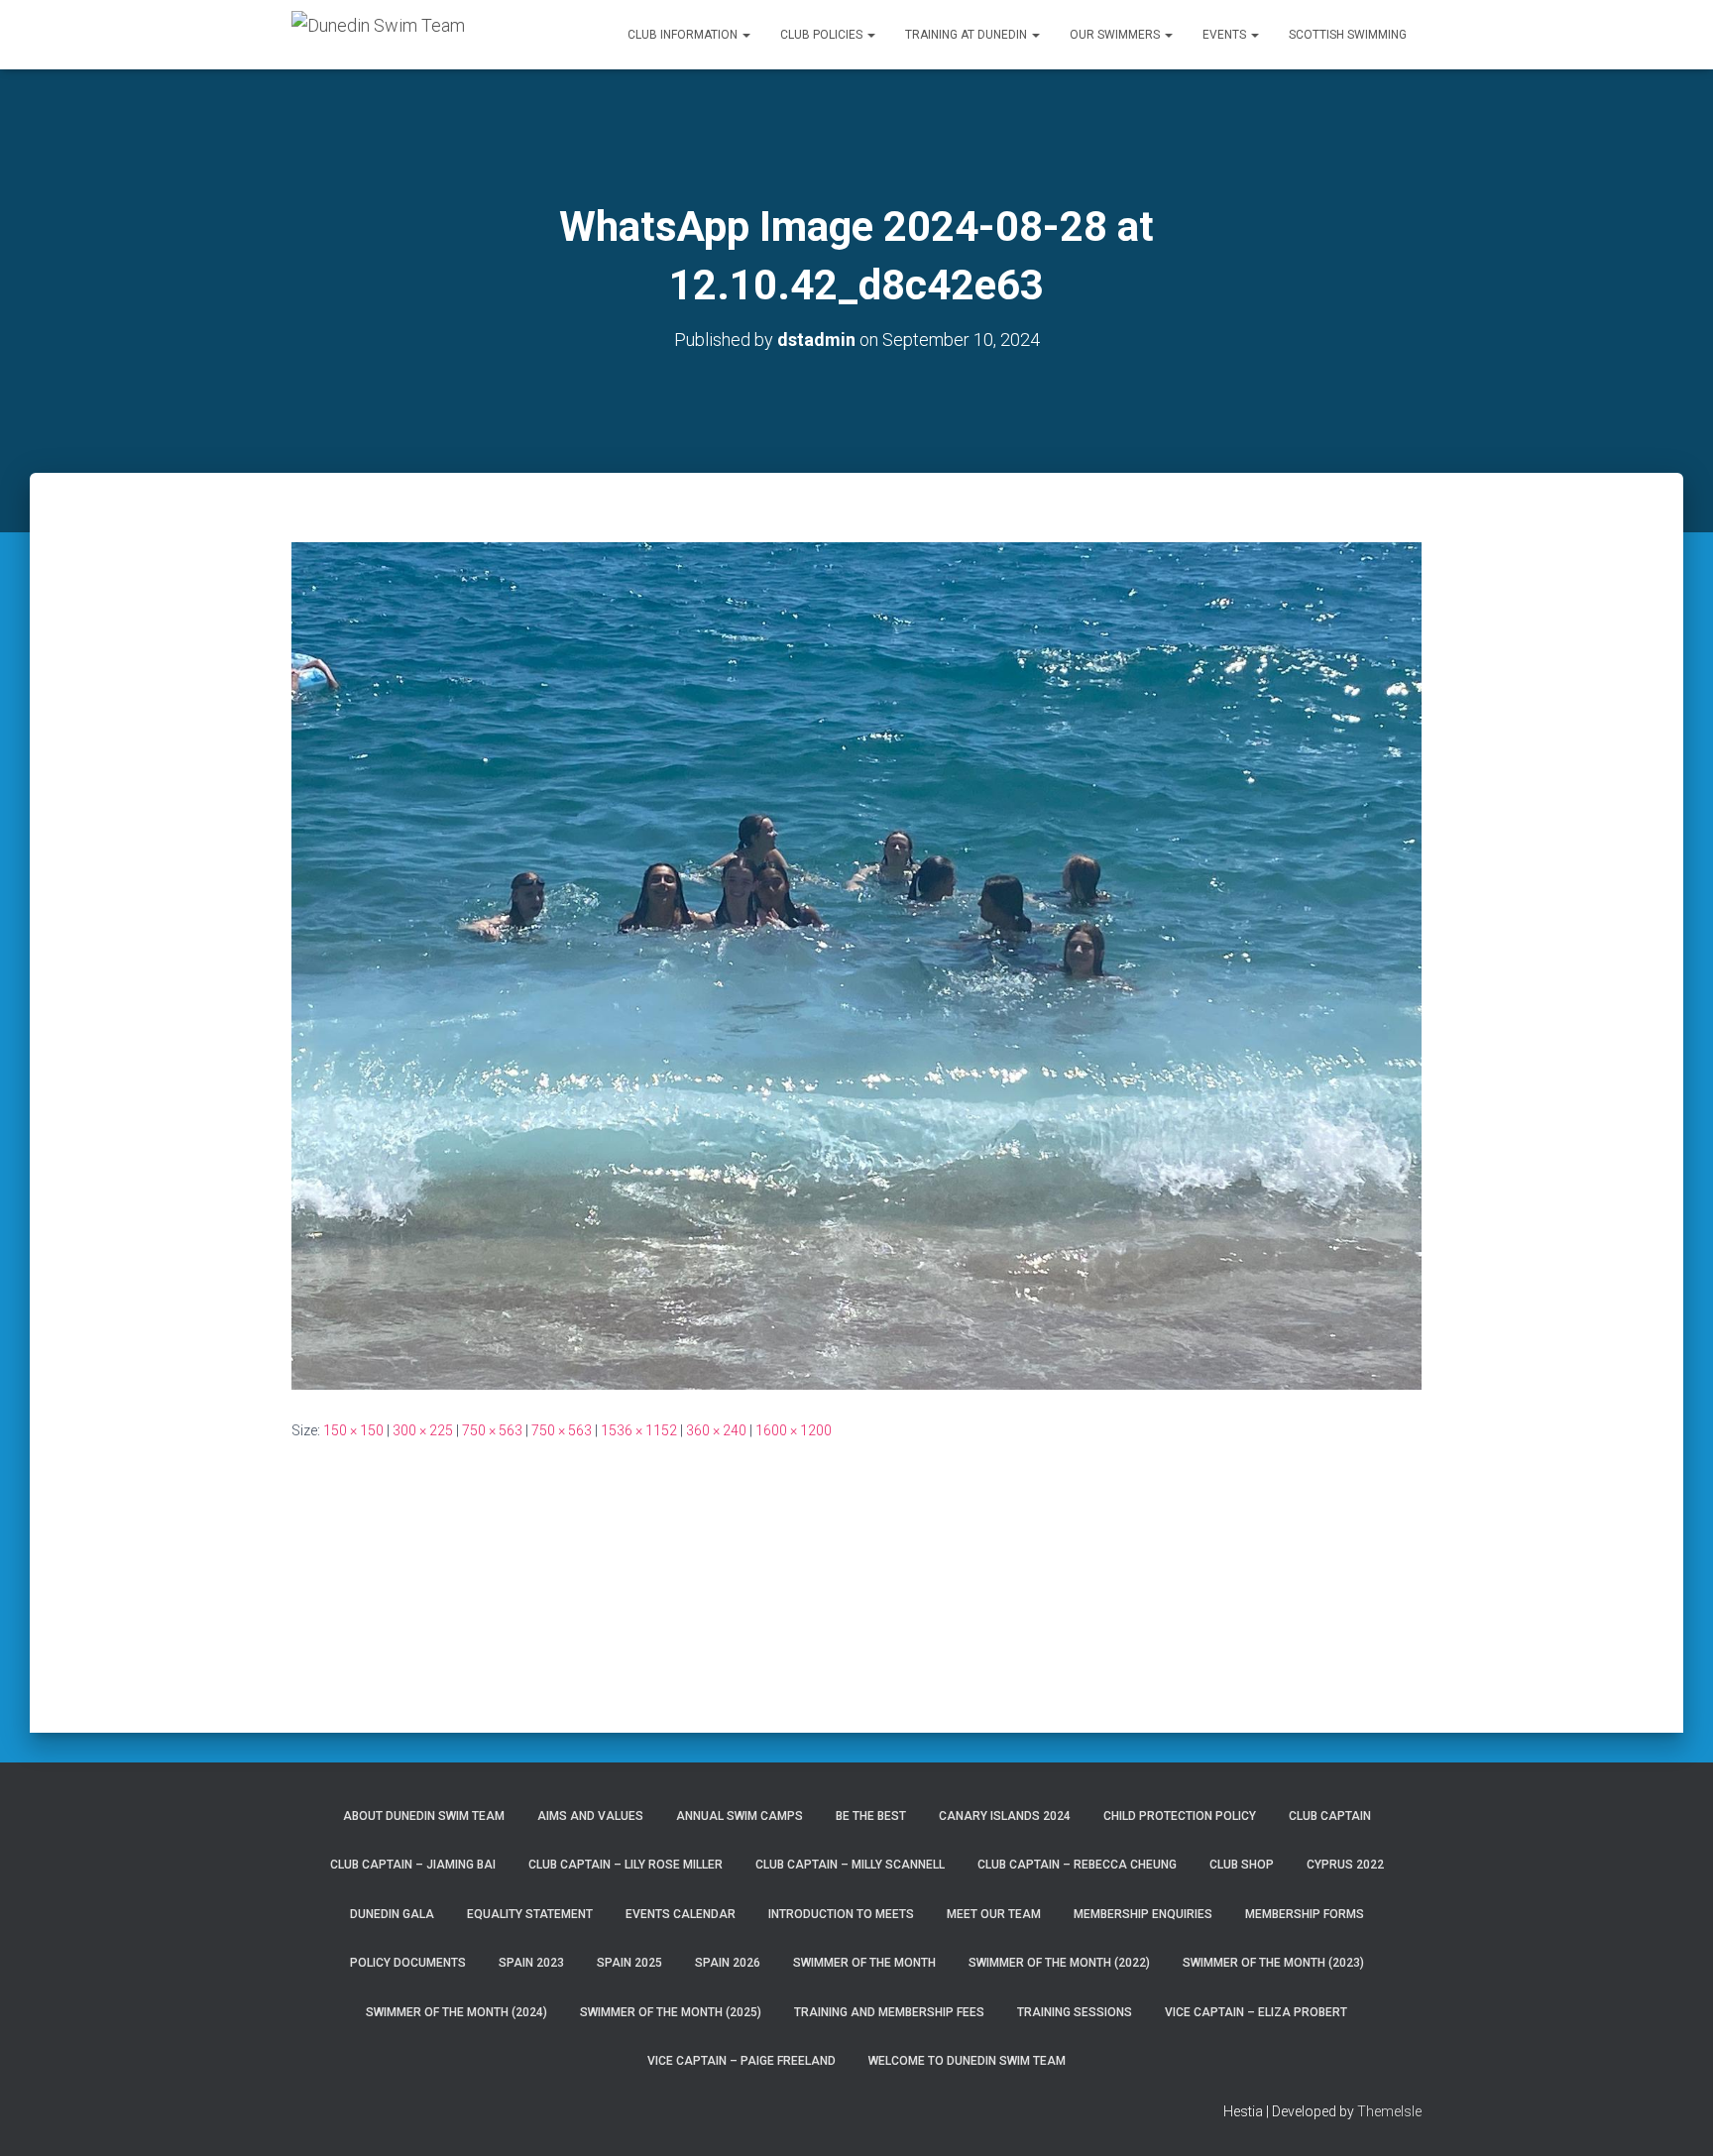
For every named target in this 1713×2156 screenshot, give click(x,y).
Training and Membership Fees (889, 2012)
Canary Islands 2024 (1005, 1816)
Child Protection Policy (1180, 1816)
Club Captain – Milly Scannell (850, 1865)
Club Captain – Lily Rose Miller (626, 1865)
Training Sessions (1075, 2012)
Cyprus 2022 (1345, 1865)
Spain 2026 (728, 1963)
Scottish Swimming (1348, 35)
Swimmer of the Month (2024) (457, 2012)
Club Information (684, 35)
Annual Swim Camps (740, 1816)
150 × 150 (353, 1430)
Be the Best (871, 1816)
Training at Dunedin (968, 35)
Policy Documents (408, 1963)
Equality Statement (530, 1914)
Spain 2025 (629, 1963)
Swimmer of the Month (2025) (671, 2012)
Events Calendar (681, 1914)
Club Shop (1242, 1865)
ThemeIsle (1389, 2111)
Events (1226, 35)
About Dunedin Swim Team (424, 1816)
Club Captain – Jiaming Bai (413, 1865)
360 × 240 (716, 1430)
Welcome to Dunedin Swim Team (967, 2061)
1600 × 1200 (794, 1430)
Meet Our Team (994, 1914)
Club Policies (823, 35)
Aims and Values (590, 1816)
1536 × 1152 (639, 1430)
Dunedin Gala (392, 1914)
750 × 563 (492, 1430)
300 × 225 (423, 1430)
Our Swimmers (1116, 35)
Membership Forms (1305, 1914)
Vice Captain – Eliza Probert (1256, 2012)
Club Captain (1330, 1816)
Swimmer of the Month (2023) (1273, 1963)
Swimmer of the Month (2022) (1059, 1963)
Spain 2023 (531, 1963)
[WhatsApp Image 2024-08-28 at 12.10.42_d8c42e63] (856, 965)
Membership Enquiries (1143, 1914)
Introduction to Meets (841, 1914)
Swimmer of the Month (864, 1963)
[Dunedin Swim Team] (378, 35)
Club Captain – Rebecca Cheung (1077, 1865)
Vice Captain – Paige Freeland (742, 2061)
